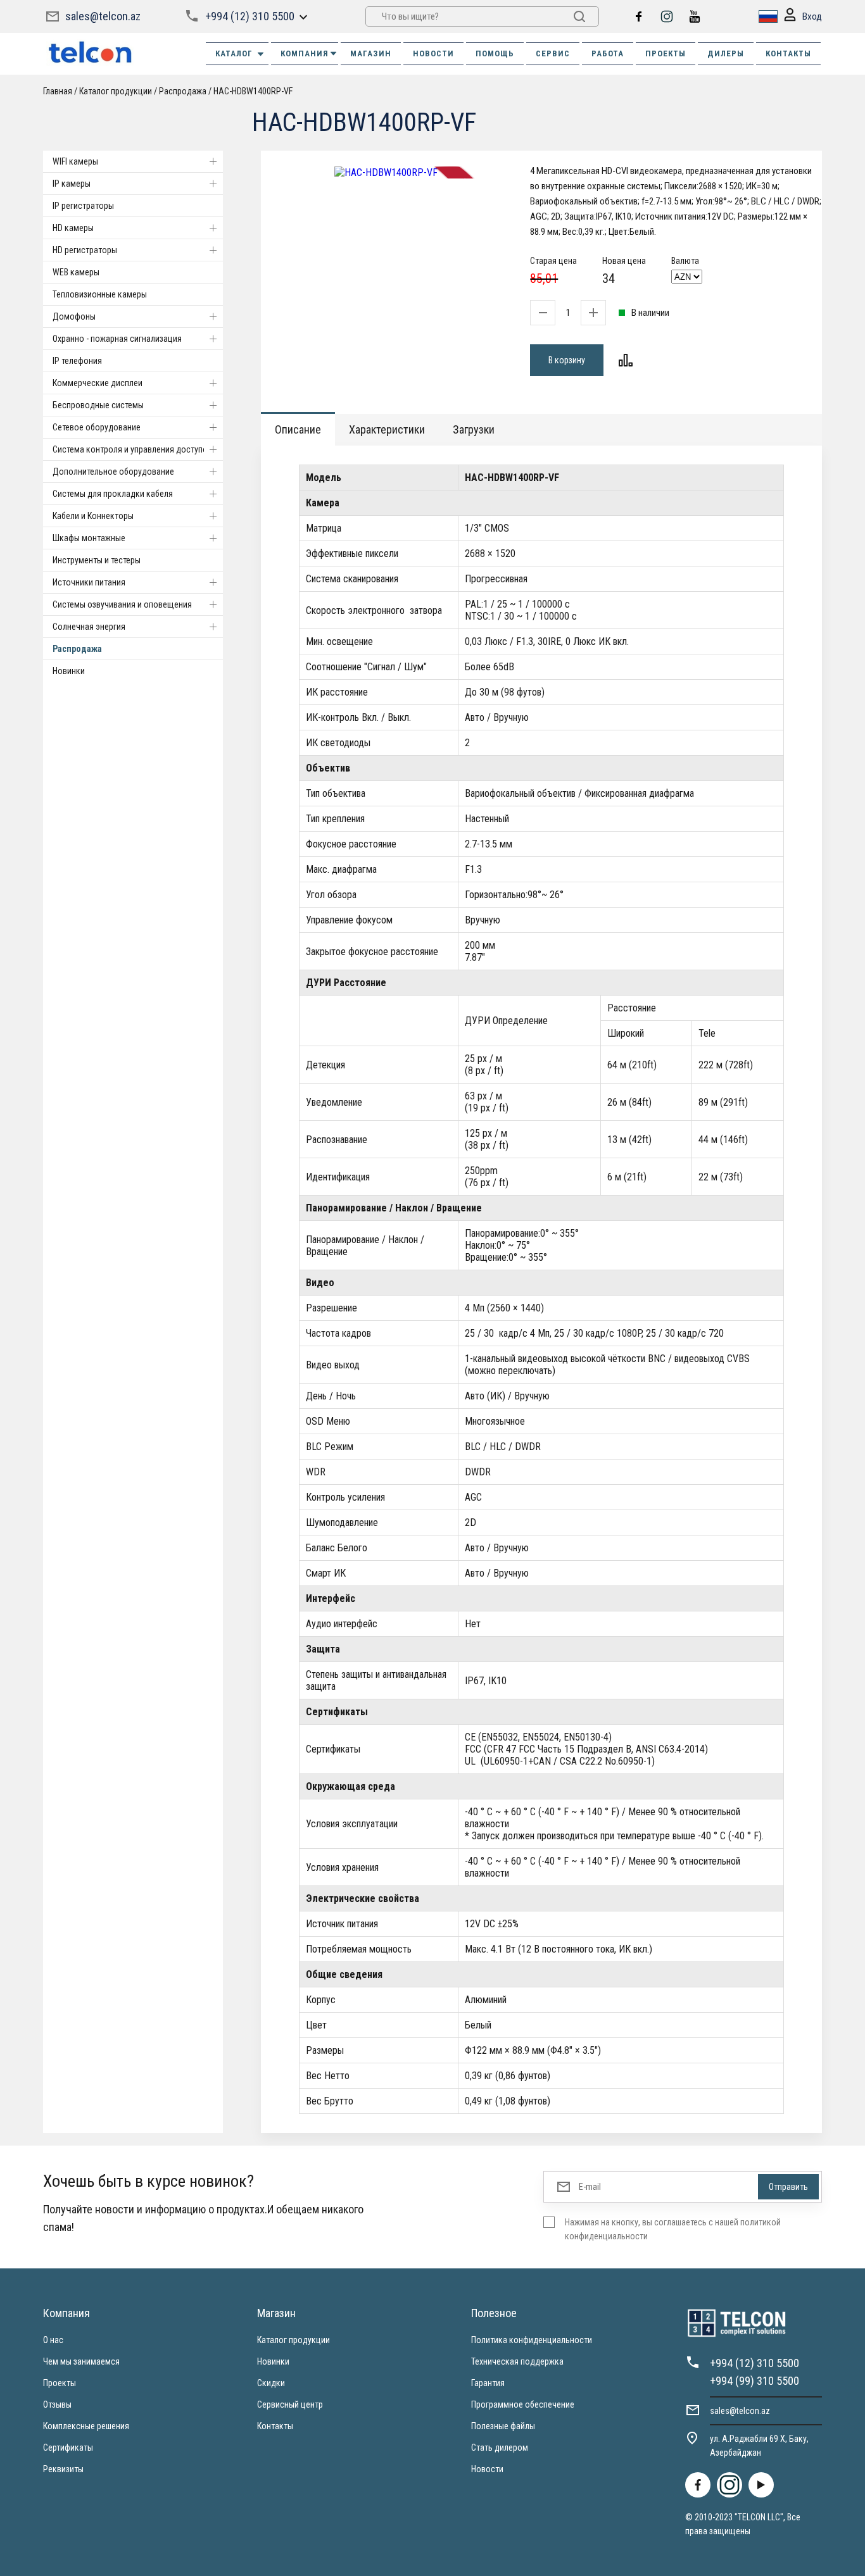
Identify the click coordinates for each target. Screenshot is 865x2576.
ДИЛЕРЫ (726, 53)
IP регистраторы (83, 206)
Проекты (60, 2383)
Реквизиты (63, 2469)
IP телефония (77, 361)
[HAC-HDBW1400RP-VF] (386, 172)
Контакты (275, 2426)
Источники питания (89, 582)
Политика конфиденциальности (532, 2340)
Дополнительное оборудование (113, 472)
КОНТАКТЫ (788, 53)
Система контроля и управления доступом (133, 449)
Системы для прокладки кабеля (113, 494)
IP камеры (72, 184)
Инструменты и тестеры (97, 560)
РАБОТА (608, 53)
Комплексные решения (86, 2426)
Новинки (69, 671)
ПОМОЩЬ (495, 53)
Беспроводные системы (98, 405)
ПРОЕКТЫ (666, 53)
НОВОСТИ (433, 53)
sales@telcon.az (103, 16)
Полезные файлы (503, 2426)
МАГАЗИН (371, 53)
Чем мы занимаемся (81, 2361)
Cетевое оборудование (97, 427)
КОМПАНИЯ (305, 53)
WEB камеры (76, 272)
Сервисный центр (290, 2404)
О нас (53, 2340)
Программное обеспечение (523, 2404)
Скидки (271, 2383)
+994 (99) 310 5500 (755, 2381)
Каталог (234, 53)
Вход (812, 16)
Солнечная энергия (89, 627)
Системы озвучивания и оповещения (122, 604)
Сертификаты (68, 2448)
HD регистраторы (85, 250)
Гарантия (488, 2383)
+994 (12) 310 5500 (250, 16)
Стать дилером (500, 2448)
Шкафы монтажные (89, 538)
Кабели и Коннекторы (93, 516)
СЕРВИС (553, 53)
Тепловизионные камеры (100, 294)
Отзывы (57, 2404)
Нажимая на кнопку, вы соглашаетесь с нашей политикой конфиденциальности (673, 2229)
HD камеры (73, 228)
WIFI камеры (75, 161)
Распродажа (77, 649)
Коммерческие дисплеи (98, 383)
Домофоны (74, 316)
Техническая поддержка (517, 2361)
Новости (487, 2469)
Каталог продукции (294, 2340)
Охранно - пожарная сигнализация (117, 339)
